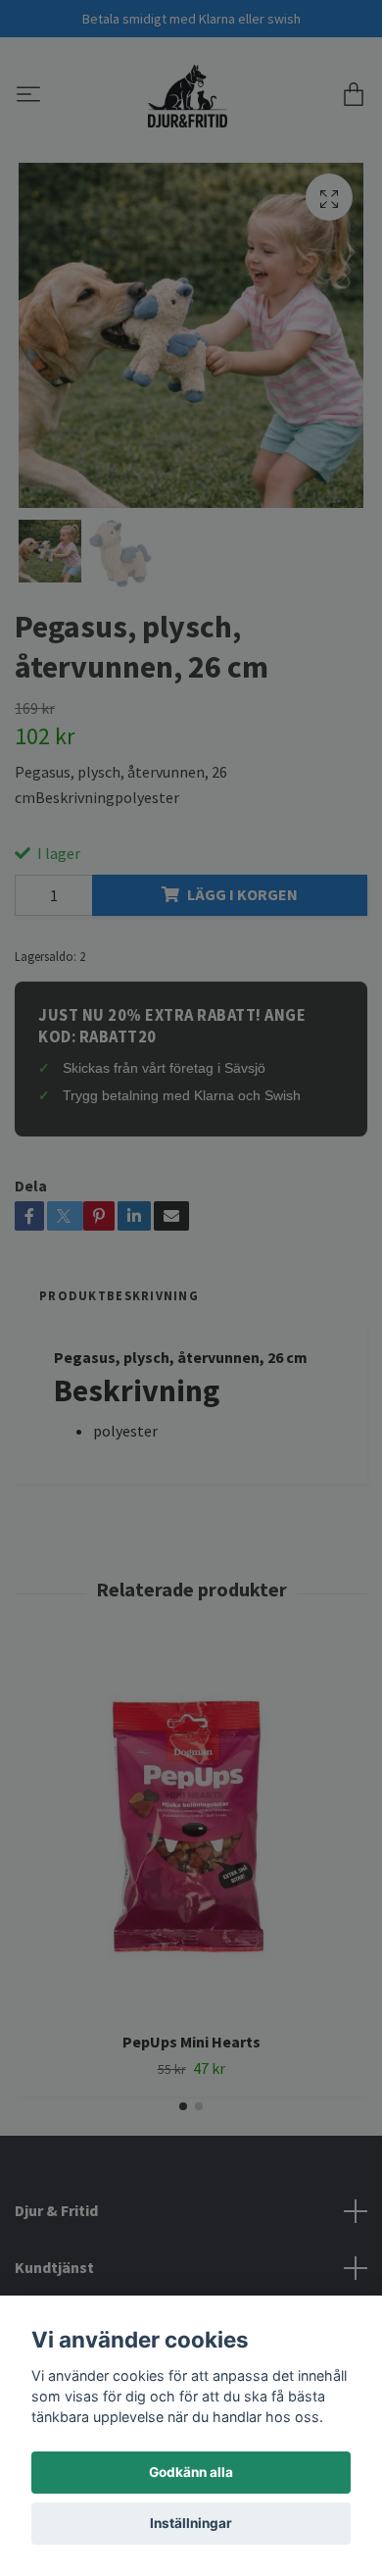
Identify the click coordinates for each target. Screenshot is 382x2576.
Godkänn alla (191, 2472)
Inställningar (191, 2523)
